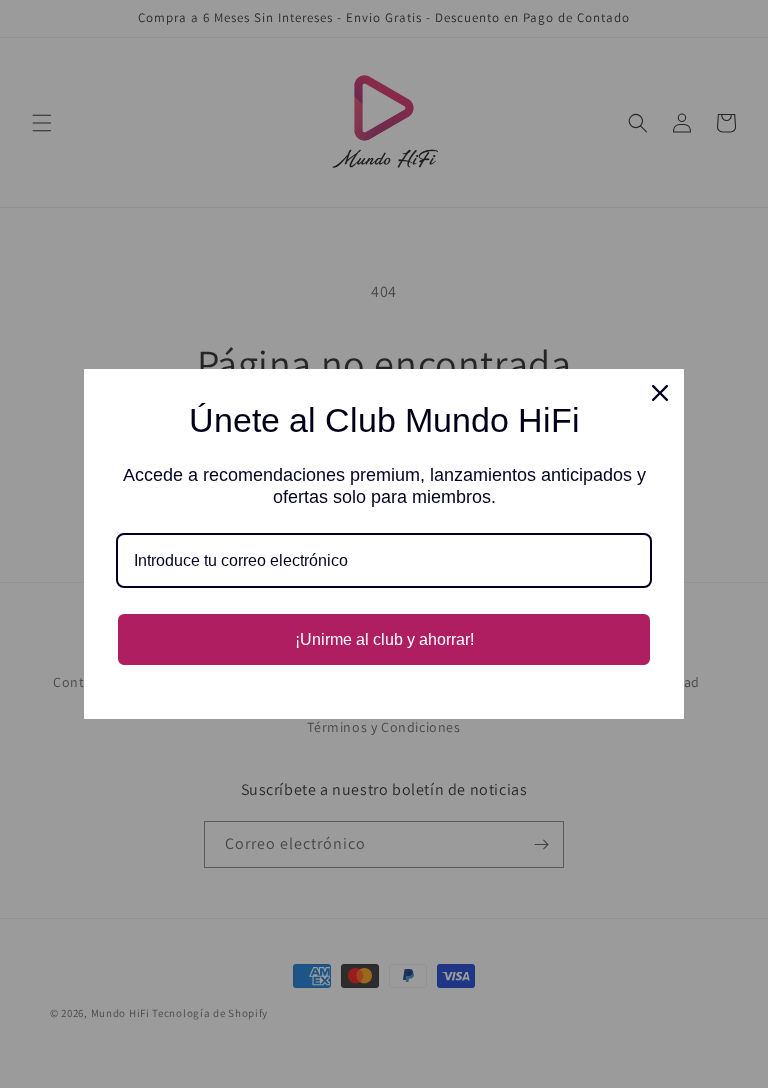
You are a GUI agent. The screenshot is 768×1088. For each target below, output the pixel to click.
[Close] (660, 393)
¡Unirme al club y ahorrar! (384, 639)
